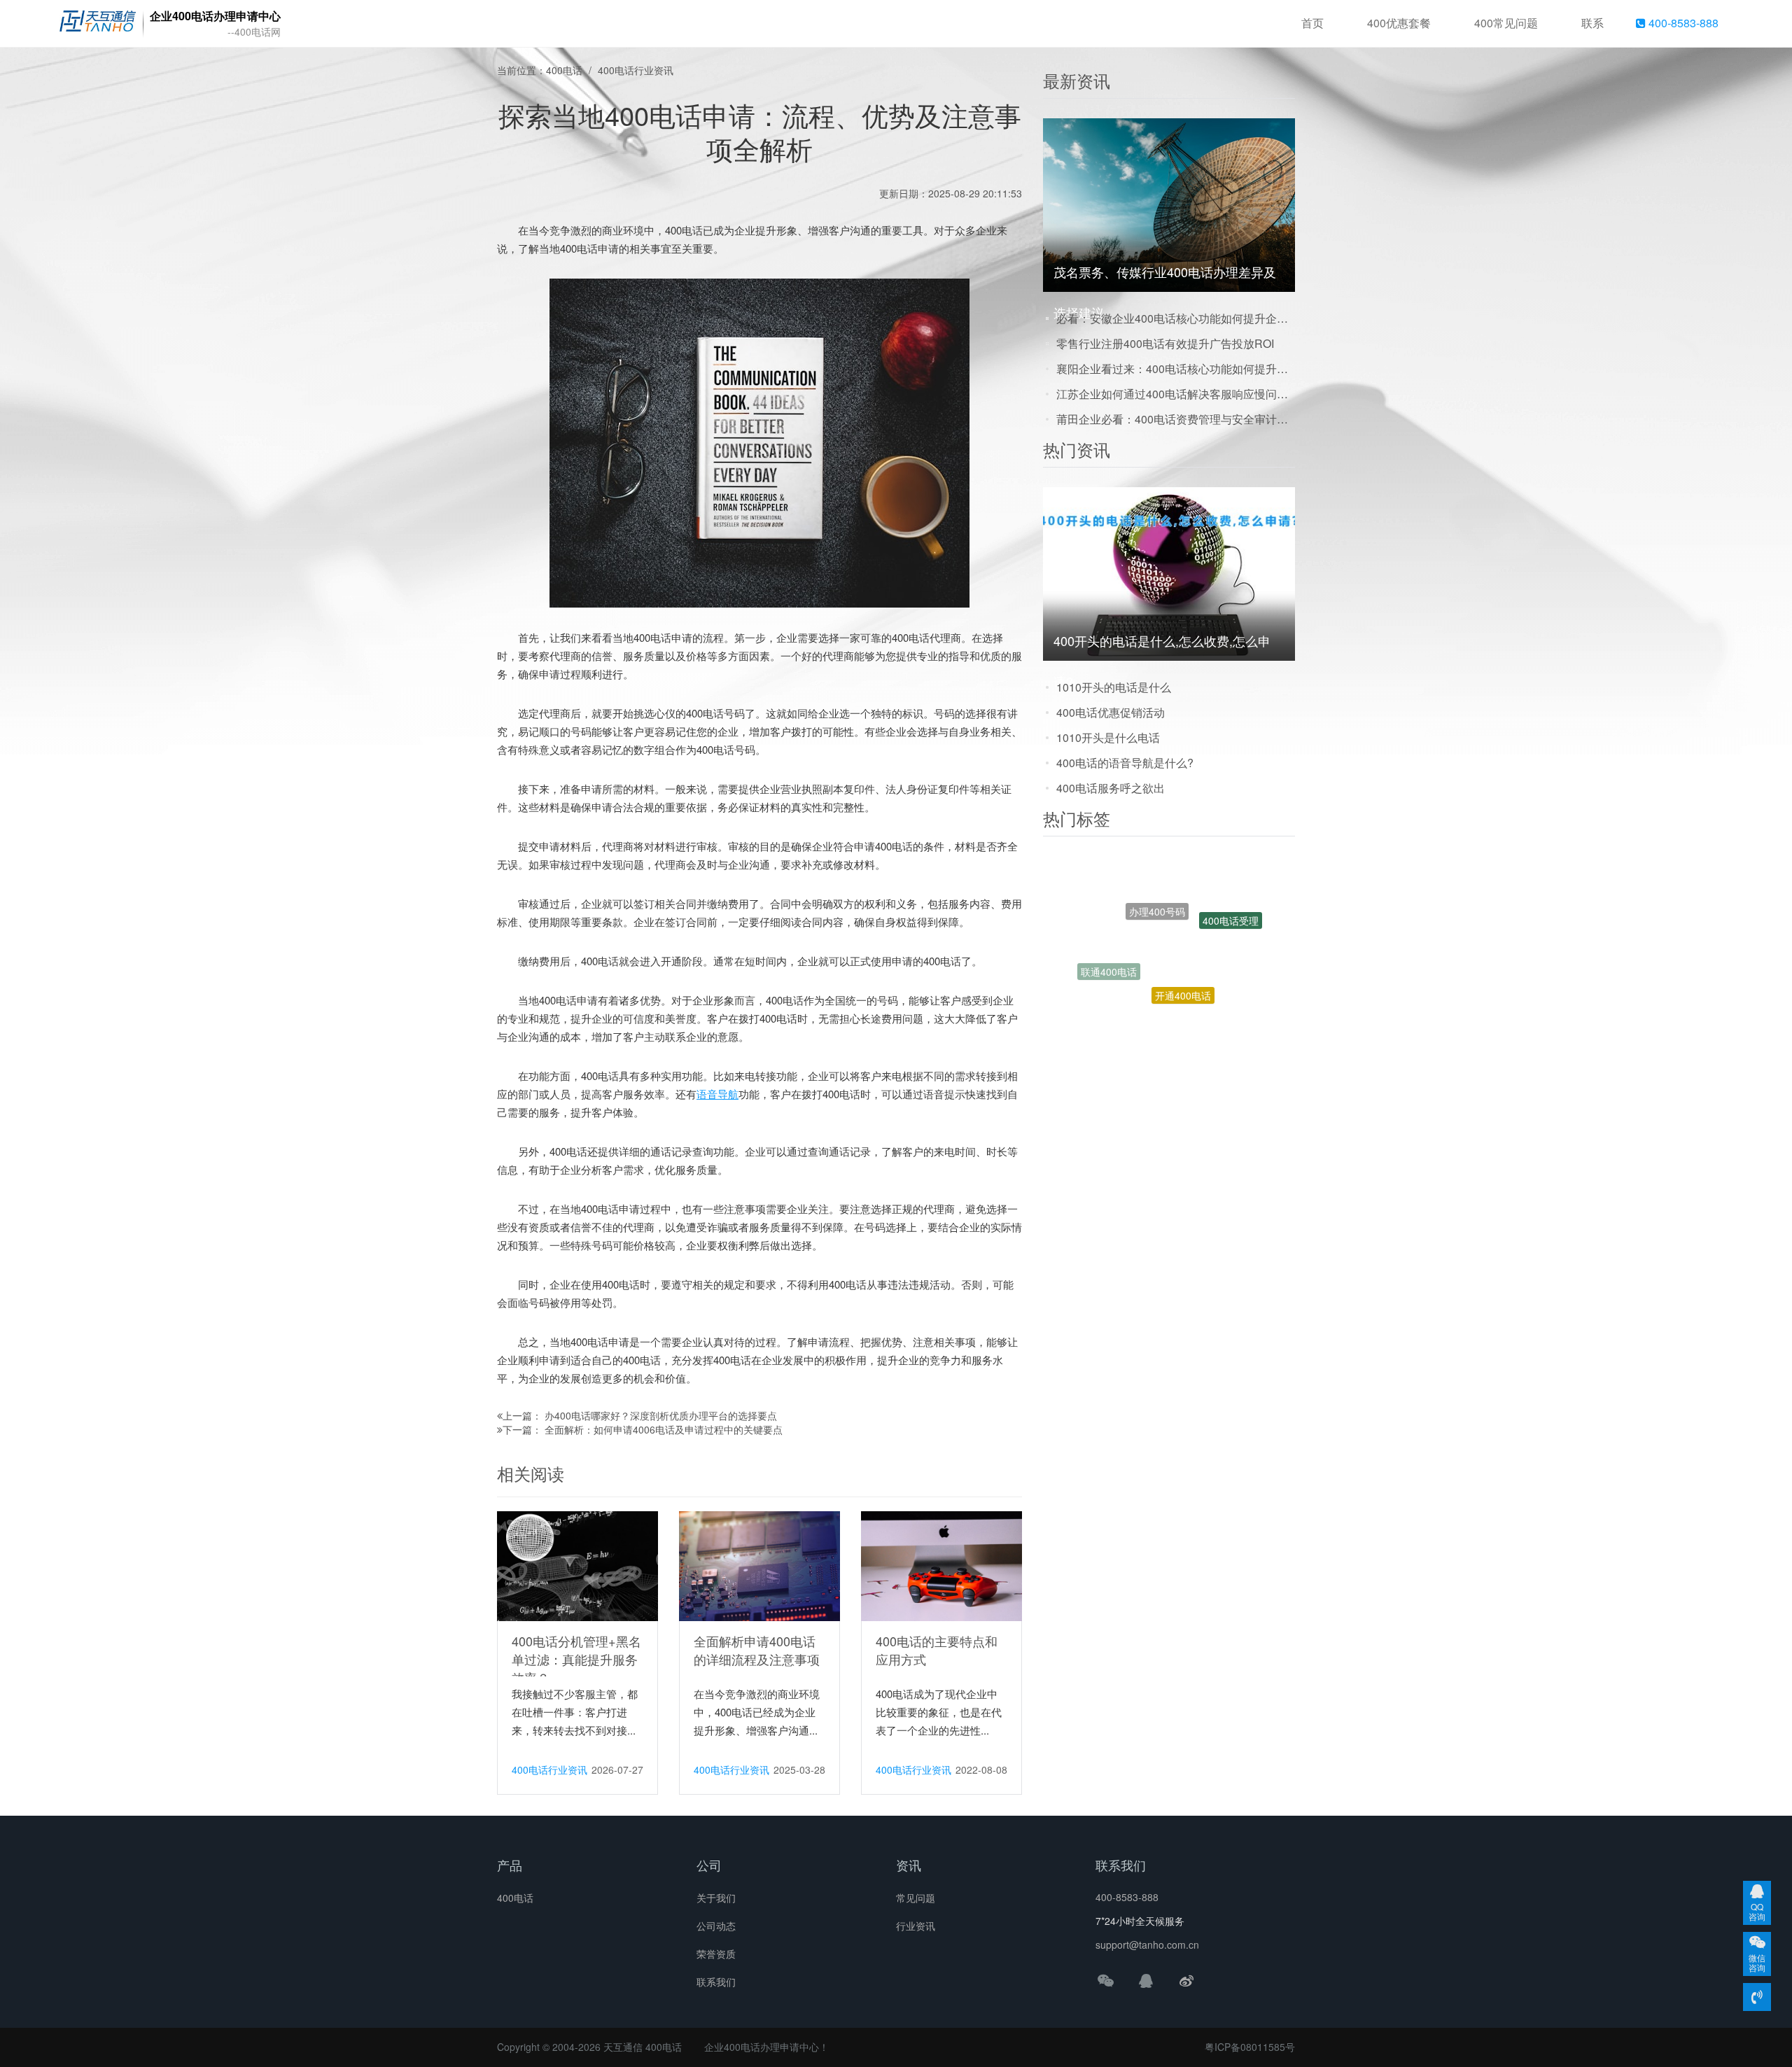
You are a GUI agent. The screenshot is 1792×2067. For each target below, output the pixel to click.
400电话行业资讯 (636, 70)
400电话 (564, 70)
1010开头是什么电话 (1108, 737)
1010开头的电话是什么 (1114, 687)
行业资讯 (916, 1926)
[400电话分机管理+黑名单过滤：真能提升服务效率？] (577, 1565)
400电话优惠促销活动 (1111, 712)
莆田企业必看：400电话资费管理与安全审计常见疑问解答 (1176, 419)
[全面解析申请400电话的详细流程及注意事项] (759, 1565)
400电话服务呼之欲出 (1111, 788)
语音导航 (717, 1094)
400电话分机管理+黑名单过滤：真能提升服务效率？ (576, 1659)
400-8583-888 (1682, 23)
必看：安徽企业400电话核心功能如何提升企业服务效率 (1176, 318)
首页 (1312, 23)
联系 (1592, 23)
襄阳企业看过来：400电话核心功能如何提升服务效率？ (1176, 369)
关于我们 (716, 1898)
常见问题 (916, 1898)
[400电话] (98, 24)
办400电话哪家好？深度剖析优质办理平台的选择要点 (661, 1415)
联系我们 (716, 1982)
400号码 (1196, 996)
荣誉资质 (716, 1954)
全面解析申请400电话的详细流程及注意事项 (757, 1650)
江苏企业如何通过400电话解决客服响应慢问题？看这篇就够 (1176, 394)
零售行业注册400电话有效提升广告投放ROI (1165, 343)
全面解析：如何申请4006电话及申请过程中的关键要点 (664, 1429)
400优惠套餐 (1399, 23)
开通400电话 (1183, 930)
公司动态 (716, 1926)
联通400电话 (1109, 940)
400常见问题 (1506, 23)
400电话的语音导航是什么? (1125, 763)
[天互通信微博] (1186, 1980)
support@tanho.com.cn (1147, 1945)
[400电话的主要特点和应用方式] (941, 1565)
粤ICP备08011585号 (1250, 2047)
